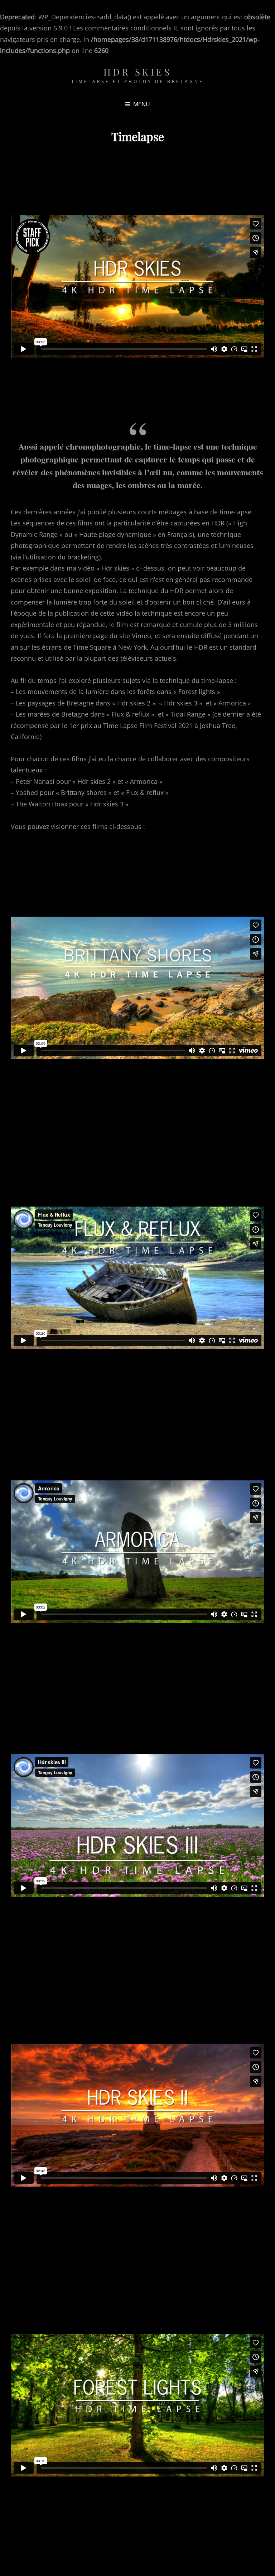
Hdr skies (138, 72)
